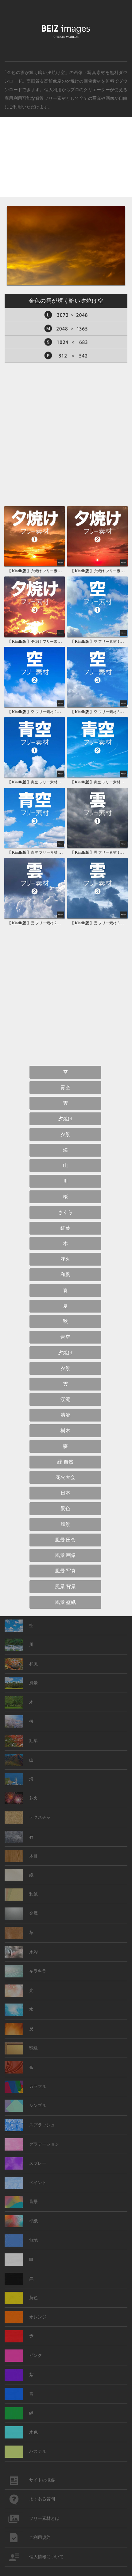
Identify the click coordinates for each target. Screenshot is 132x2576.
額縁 (33, 2048)
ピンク (36, 2355)
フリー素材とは (44, 2518)
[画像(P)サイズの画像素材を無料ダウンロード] (66, 356)
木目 (33, 1856)
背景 (33, 2202)
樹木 (65, 1431)
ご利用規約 (40, 2537)
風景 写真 (65, 1571)
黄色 (33, 2298)
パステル (38, 2452)
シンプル (38, 2106)
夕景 (65, 1134)
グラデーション (44, 2144)
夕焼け (73, 81)
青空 (65, 1087)
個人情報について (46, 2557)
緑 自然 (65, 1462)
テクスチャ (40, 1817)
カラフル (38, 2087)
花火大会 (65, 1477)
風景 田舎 (65, 1540)
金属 (33, 1913)
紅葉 (65, 1228)
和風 (65, 1275)
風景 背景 (65, 1587)
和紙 (33, 1894)
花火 (65, 1259)
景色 (65, 1509)
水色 (33, 2432)
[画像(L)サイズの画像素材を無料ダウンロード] (66, 315)
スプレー (38, 2163)
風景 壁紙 (65, 1602)
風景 (65, 1524)
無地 (33, 2240)
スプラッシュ (42, 2125)
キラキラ (38, 1971)
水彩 (33, 1952)
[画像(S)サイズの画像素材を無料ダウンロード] (66, 342)
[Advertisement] (66, 162)
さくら (65, 1212)
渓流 (65, 1399)
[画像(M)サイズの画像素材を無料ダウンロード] (66, 329)
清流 (65, 1415)
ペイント (38, 2183)
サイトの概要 (42, 2480)
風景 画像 (65, 1555)
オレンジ (38, 2317)
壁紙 (33, 2221)
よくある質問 (42, 2499)
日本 (65, 1493)
